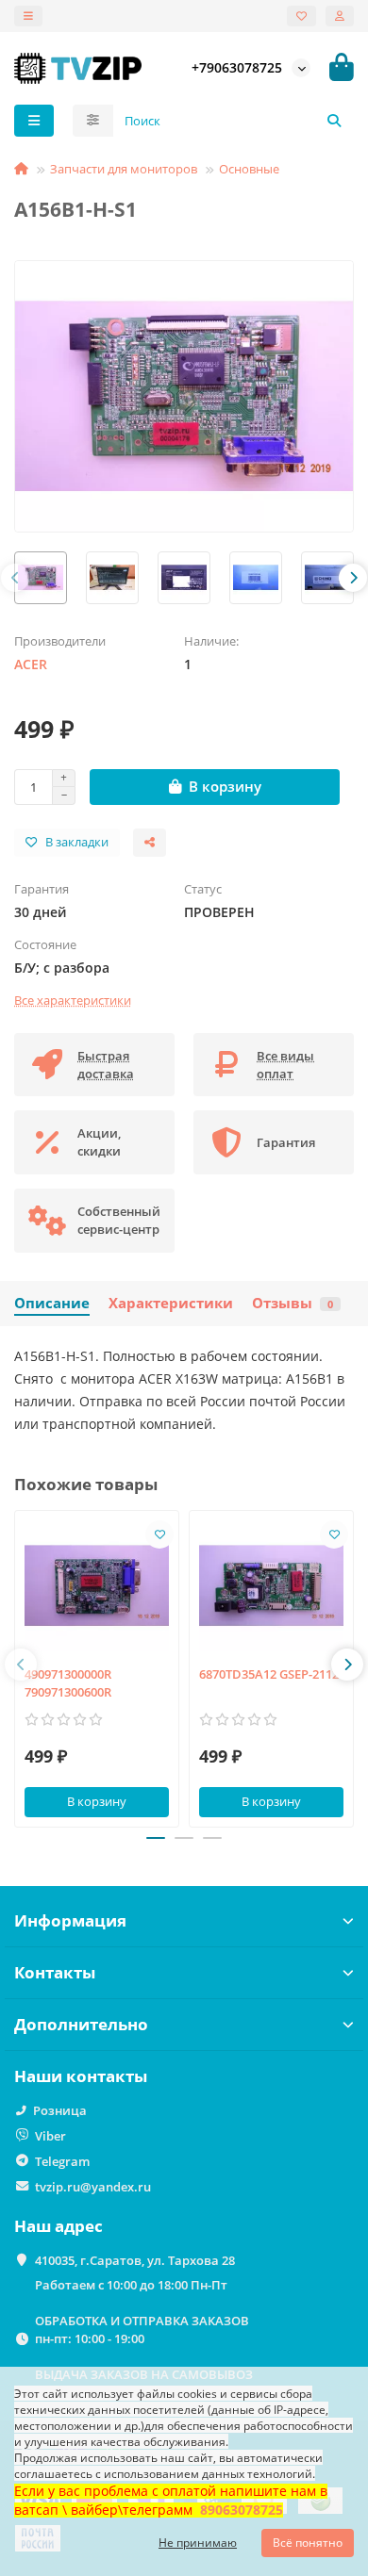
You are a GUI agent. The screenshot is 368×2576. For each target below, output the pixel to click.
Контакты (55, 1972)
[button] (15, 578)
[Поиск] (334, 121)
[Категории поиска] (93, 121)
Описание (52, 1303)
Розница (60, 2110)
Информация (70, 1920)
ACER (31, 664)
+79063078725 (237, 67)
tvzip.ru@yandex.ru (93, 2187)
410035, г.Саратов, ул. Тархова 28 (135, 2260)
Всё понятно (308, 2543)
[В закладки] (159, 1534)
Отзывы (293, 1303)
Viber (50, 2136)
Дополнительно (81, 2024)
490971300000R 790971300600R (68, 1683)
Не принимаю (198, 2543)
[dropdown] (28, 16)
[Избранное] (301, 16)
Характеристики (171, 1303)
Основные (249, 169)
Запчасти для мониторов (124, 169)
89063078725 (242, 2510)
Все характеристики (73, 1000)
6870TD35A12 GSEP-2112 (269, 1674)
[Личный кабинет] (340, 16)
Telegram (62, 2161)
